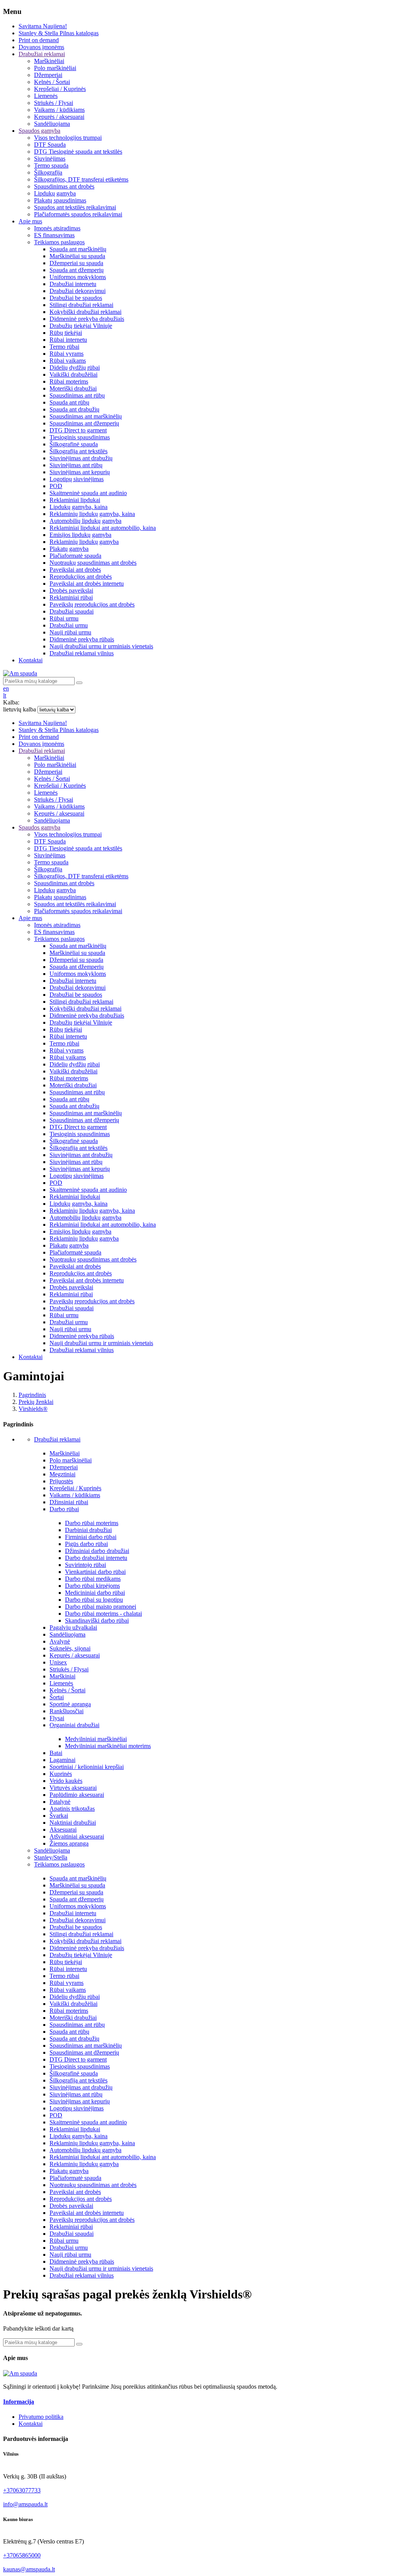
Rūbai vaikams (68, 1990)
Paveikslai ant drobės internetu (87, 2213)
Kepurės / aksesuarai (75, 1655)
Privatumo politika (41, 2417)
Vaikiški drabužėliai (73, 2004)
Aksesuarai (63, 1830)
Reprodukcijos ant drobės (81, 2199)
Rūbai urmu (64, 2241)
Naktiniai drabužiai (73, 1823)
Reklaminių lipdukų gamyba (84, 2164)
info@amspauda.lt (25, 2504)
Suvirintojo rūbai (85, 1565)
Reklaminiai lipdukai (75, 2129)
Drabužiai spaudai (72, 2234)
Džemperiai (64, 1467)
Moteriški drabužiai (73, 2018)
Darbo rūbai (64, 1509)
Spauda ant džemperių (77, 1899)
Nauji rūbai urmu (70, 2255)
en (6, 688)
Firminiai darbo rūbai (91, 1537)
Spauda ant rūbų (69, 2032)
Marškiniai (62, 1676)
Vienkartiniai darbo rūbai (95, 1572)
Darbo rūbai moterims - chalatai (103, 1614)
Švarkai (59, 1816)
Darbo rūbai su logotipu (94, 1600)
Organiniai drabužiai (74, 1725)
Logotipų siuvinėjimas (77, 2108)
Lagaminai (62, 1760)
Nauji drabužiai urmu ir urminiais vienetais (101, 2268)
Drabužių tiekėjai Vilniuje (81, 1955)
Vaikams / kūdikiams (75, 1495)
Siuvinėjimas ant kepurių (80, 2101)
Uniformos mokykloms (78, 1906)
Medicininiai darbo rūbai (95, 1593)
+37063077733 (22, 2490)
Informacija (19, 2402)
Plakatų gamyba (69, 2171)
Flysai (57, 1718)
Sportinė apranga (70, 1704)
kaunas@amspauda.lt (29, 2569)
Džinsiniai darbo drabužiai (97, 1551)
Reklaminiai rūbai (71, 2227)
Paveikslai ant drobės (75, 2192)
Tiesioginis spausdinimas (80, 2066)
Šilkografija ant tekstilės (79, 2080)
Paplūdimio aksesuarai (77, 1795)
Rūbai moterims (69, 2011)
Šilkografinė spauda (74, 2073)
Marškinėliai (65, 1453)
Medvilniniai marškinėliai (96, 1739)
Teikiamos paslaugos (59, 1864)
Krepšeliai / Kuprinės (75, 1488)
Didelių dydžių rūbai (75, 1997)
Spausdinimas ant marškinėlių (86, 2046)
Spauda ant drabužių (74, 2039)
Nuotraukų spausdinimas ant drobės (93, 2185)
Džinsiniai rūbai (69, 1502)
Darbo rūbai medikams (93, 1579)
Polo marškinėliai (71, 1460)
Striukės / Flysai (69, 1669)
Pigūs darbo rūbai (86, 1544)
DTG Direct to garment (78, 2059)
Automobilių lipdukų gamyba (85, 2150)
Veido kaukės (66, 1781)
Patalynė (60, 1802)
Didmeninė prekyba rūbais (82, 2261)
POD (56, 2115)
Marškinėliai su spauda (77, 1885)
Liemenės (61, 1683)
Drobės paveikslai (71, 2206)
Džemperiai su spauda (76, 1892)
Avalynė (60, 1641)
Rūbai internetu (68, 1969)
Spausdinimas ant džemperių (84, 2052)
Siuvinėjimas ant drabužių (81, 2087)
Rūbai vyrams (67, 1983)
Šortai (57, 1697)
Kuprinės (61, 1774)
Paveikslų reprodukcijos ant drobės (92, 2220)
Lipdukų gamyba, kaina (79, 2136)
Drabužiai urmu (69, 2248)
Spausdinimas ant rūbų (77, 2025)
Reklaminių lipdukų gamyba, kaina (92, 2143)
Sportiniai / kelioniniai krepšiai (87, 1767)
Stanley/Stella (51, 1857)
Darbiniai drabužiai (88, 1530)
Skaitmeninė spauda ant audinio (88, 2122)
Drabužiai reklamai (57, 1439)
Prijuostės (61, 1481)
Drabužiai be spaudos (76, 1927)
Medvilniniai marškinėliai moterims (108, 1746)
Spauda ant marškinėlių (78, 1878)
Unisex (58, 1662)
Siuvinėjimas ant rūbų (76, 2094)
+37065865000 (22, 2555)
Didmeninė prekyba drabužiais (87, 1948)
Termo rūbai (64, 1976)
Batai (56, 1753)
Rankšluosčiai (67, 1711)
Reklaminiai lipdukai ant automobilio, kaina (103, 2157)
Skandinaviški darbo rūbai (97, 1620)
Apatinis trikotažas (72, 1809)
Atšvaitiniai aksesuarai (77, 1836)
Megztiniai (62, 1474)
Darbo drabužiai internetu (96, 1558)
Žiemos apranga (69, 1843)
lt (5, 695)
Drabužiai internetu (73, 1913)
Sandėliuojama (67, 1634)
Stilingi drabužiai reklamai (81, 1934)
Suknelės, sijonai (70, 1648)
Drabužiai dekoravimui (78, 1920)
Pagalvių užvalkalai (73, 1627)
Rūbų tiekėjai (66, 1962)
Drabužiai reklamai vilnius (82, 2275)
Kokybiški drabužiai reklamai (85, 1941)
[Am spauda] (20, 2373)
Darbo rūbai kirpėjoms (92, 1586)
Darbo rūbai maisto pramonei (101, 1607)
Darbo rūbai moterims (92, 1523)
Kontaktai (31, 2424)
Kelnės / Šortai (67, 1690)
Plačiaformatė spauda (75, 2178)
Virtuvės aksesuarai (73, 1788)
